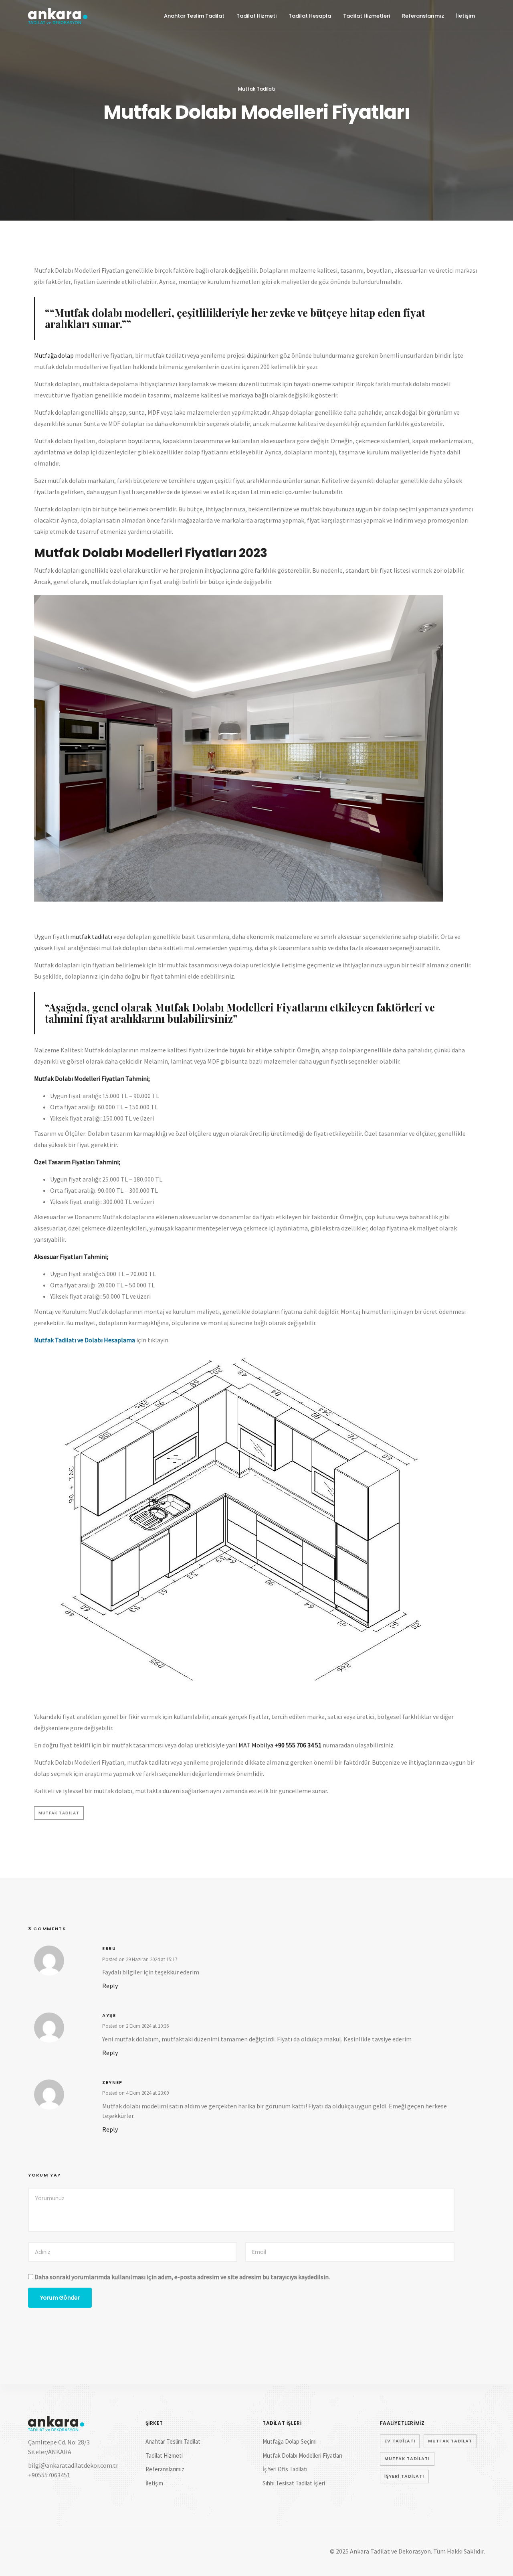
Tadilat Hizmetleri (367, 16)
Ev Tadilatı (400, 2441)
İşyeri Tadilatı (404, 2476)
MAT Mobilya (256, 1745)
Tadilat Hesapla (310, 16)
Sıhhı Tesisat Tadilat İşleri (294, 2483)
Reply (110, 1986)
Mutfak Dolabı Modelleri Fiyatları (302, 2455)
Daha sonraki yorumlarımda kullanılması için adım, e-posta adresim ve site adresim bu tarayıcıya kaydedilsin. (182, 2277)
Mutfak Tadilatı (257, 89)
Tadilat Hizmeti (256, 16)
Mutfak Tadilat (59, 1813)
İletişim (466, 16)
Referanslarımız (423, 16)
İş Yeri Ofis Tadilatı (285, 2469)
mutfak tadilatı (91, 936)
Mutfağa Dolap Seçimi (290, 2441)
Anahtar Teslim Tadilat (194, 16)
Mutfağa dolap (54, 355)
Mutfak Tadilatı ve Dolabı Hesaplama (85, 1340)
